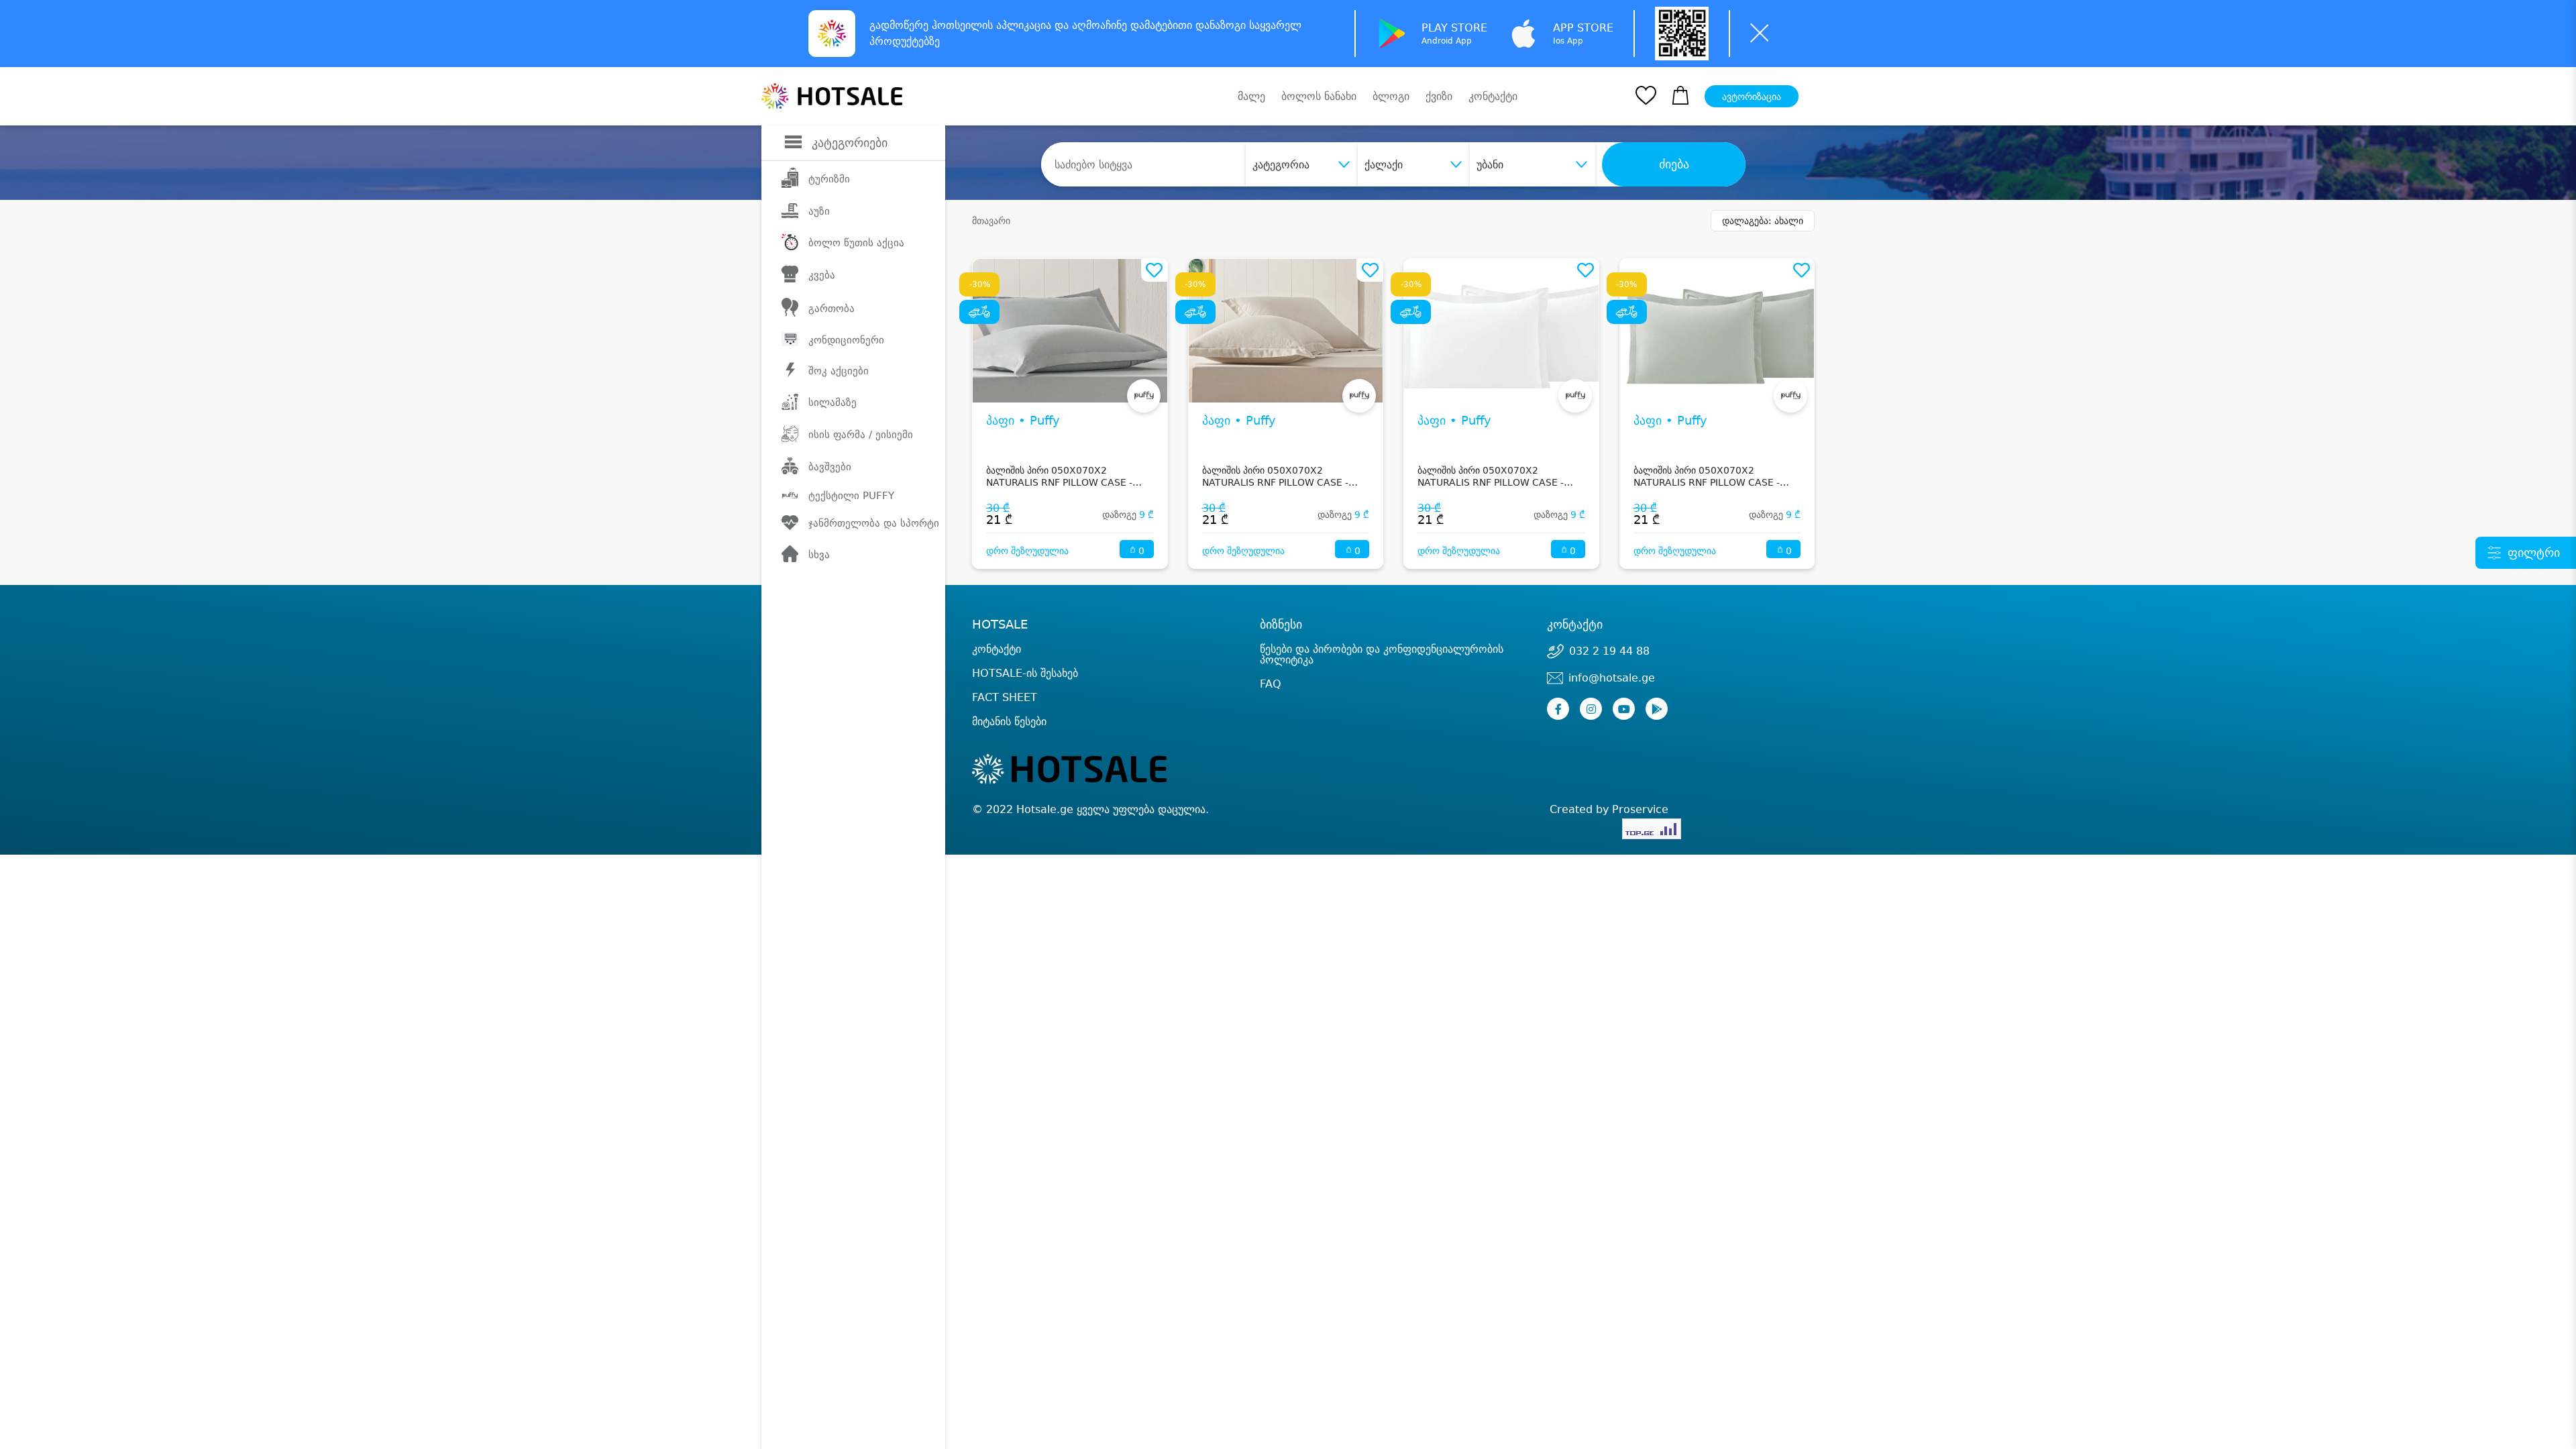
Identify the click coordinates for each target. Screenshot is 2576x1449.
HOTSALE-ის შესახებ (1025, 673)
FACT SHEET (1005, 697)
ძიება (1674, 164)
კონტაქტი (1493, 97)
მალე (1251, 96)
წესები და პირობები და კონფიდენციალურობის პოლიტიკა (1382, 654)
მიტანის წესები (1009, 721)
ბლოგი (1391, 96)
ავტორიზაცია (1752, 97)
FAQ (1271, 684)
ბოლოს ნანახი (1319, 96)
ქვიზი (1439, 96)
